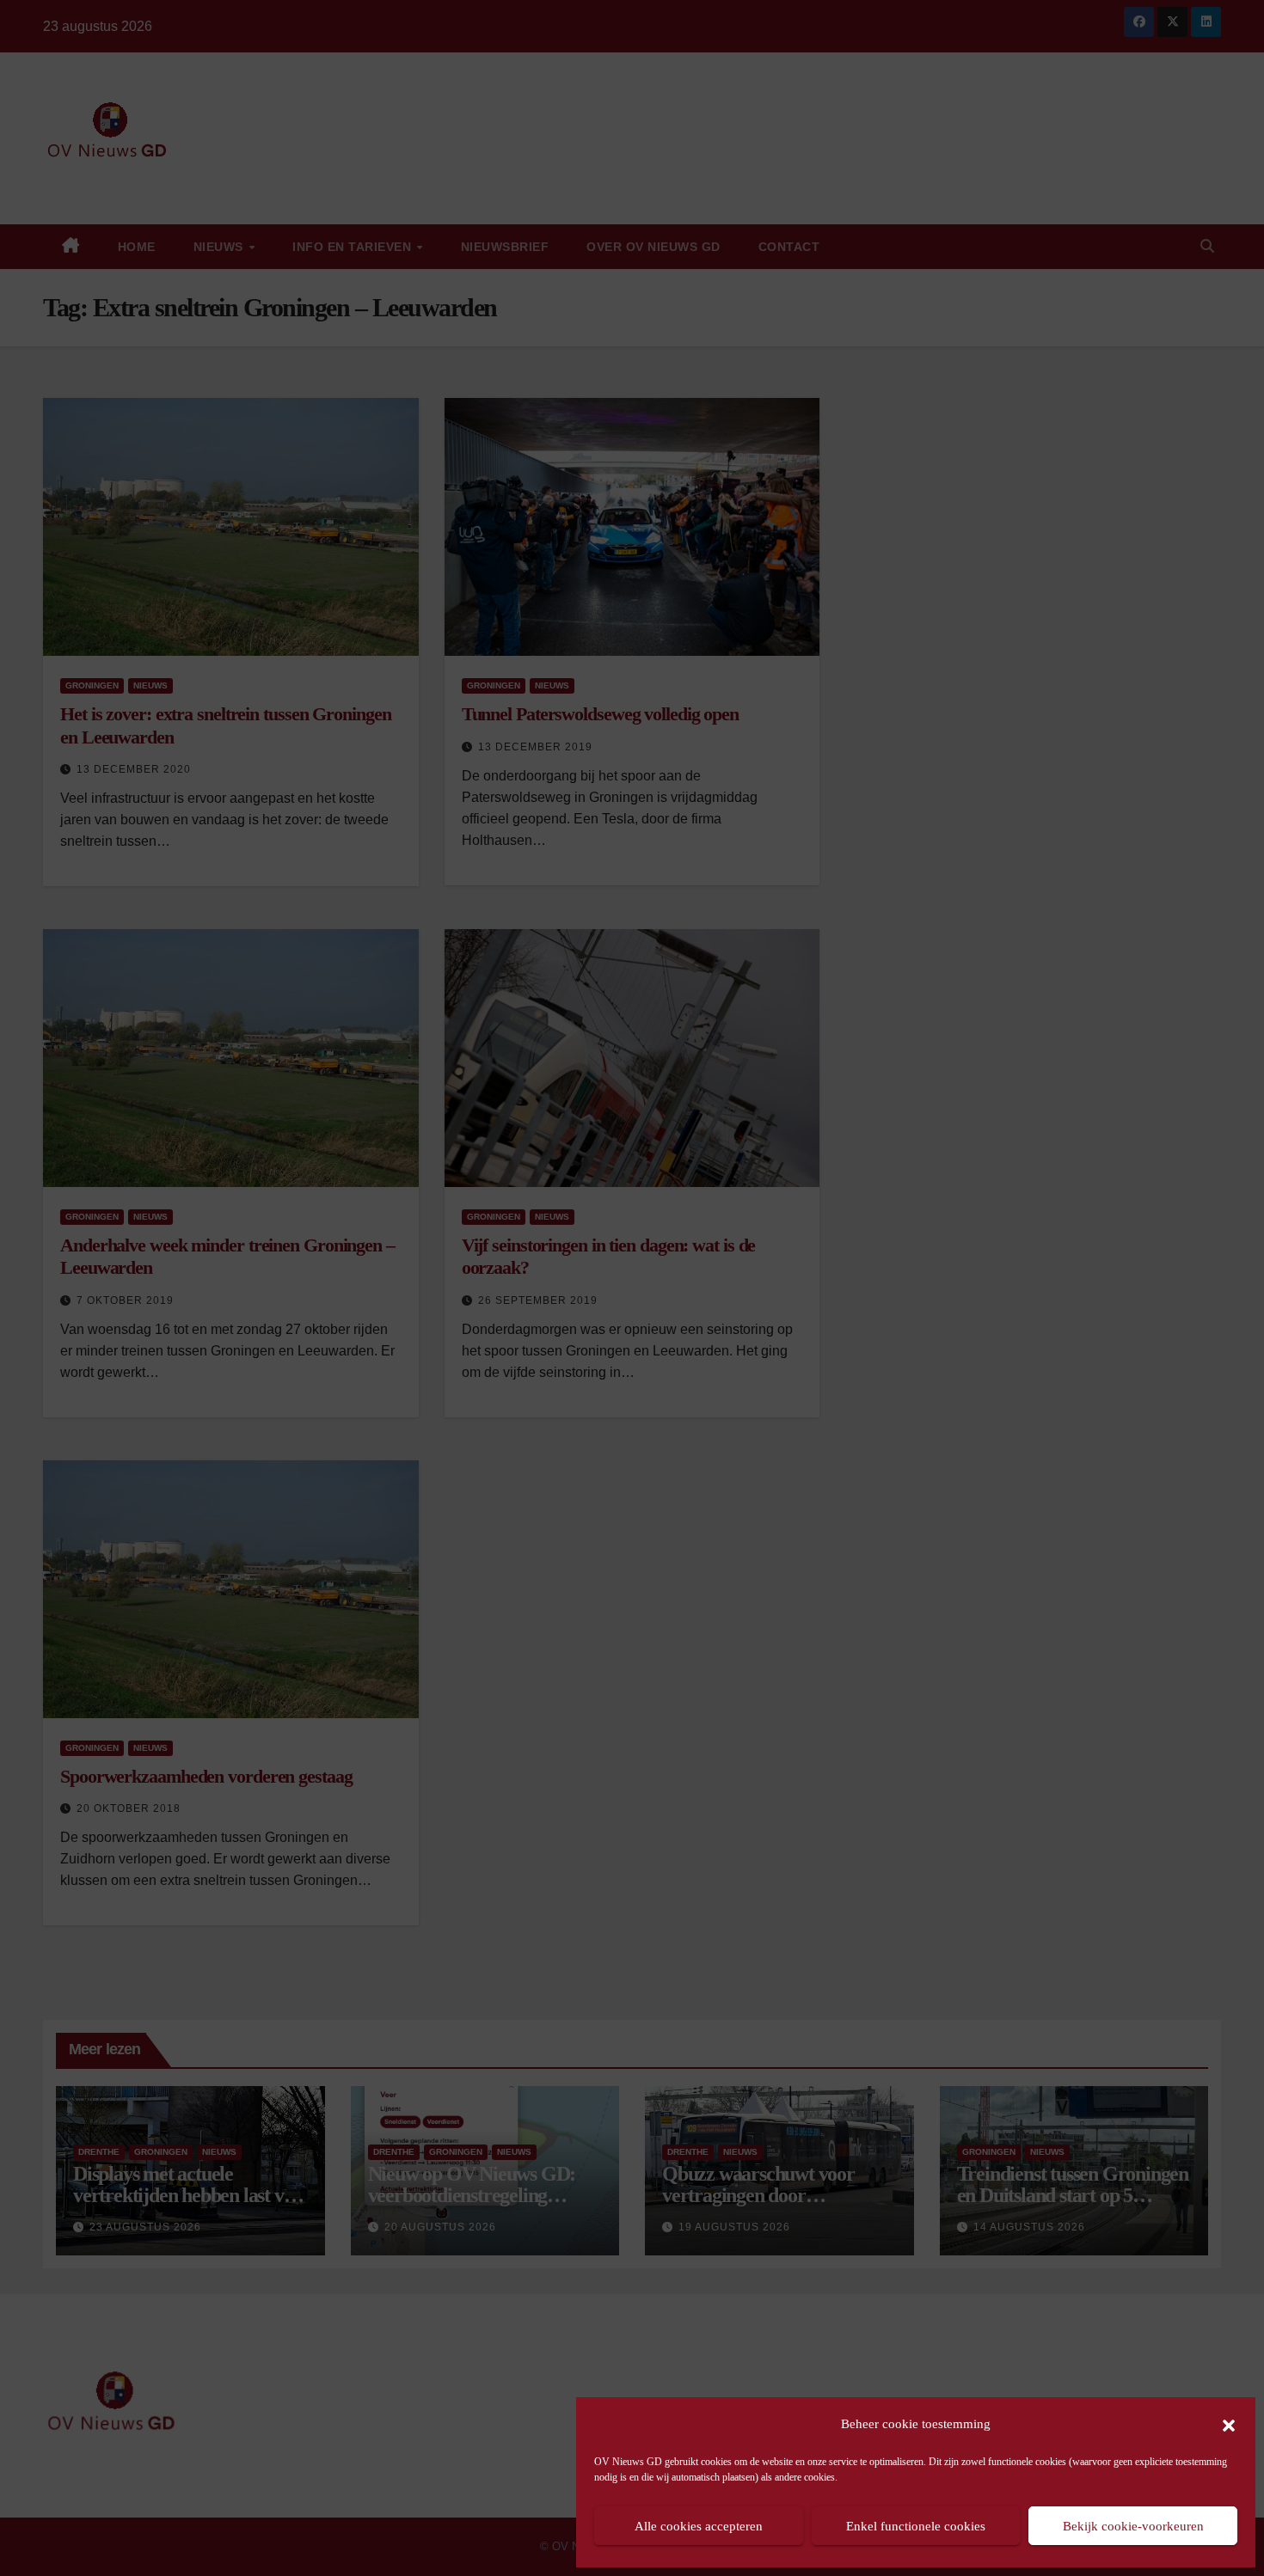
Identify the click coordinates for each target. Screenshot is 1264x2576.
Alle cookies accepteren (699, 2526)
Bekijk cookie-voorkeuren (1133, 2526)
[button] (1229, 2424)
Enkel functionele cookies (916, 2526)
